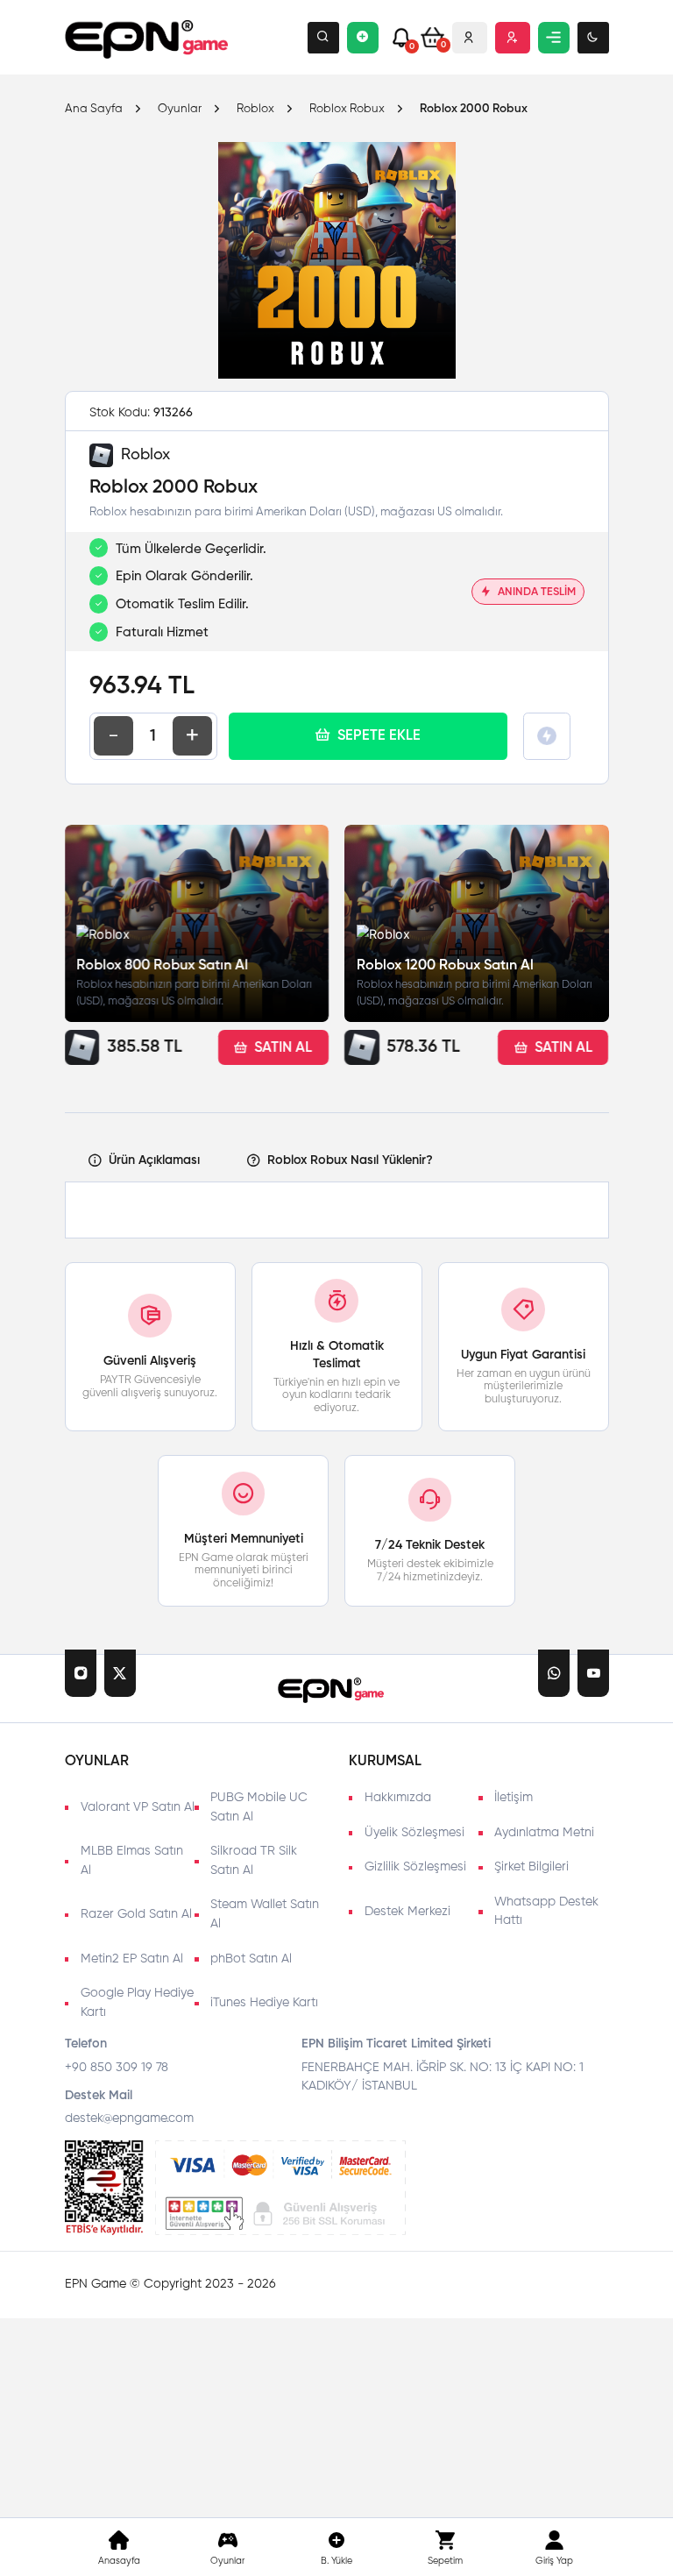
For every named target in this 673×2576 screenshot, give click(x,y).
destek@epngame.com (129, 2118)
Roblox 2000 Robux (474, 109)
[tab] (144, 1161)
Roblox (255, 110)
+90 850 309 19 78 (117, 2068)
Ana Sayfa (94, 110)
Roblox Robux (347, 110)
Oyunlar (180, 110)
